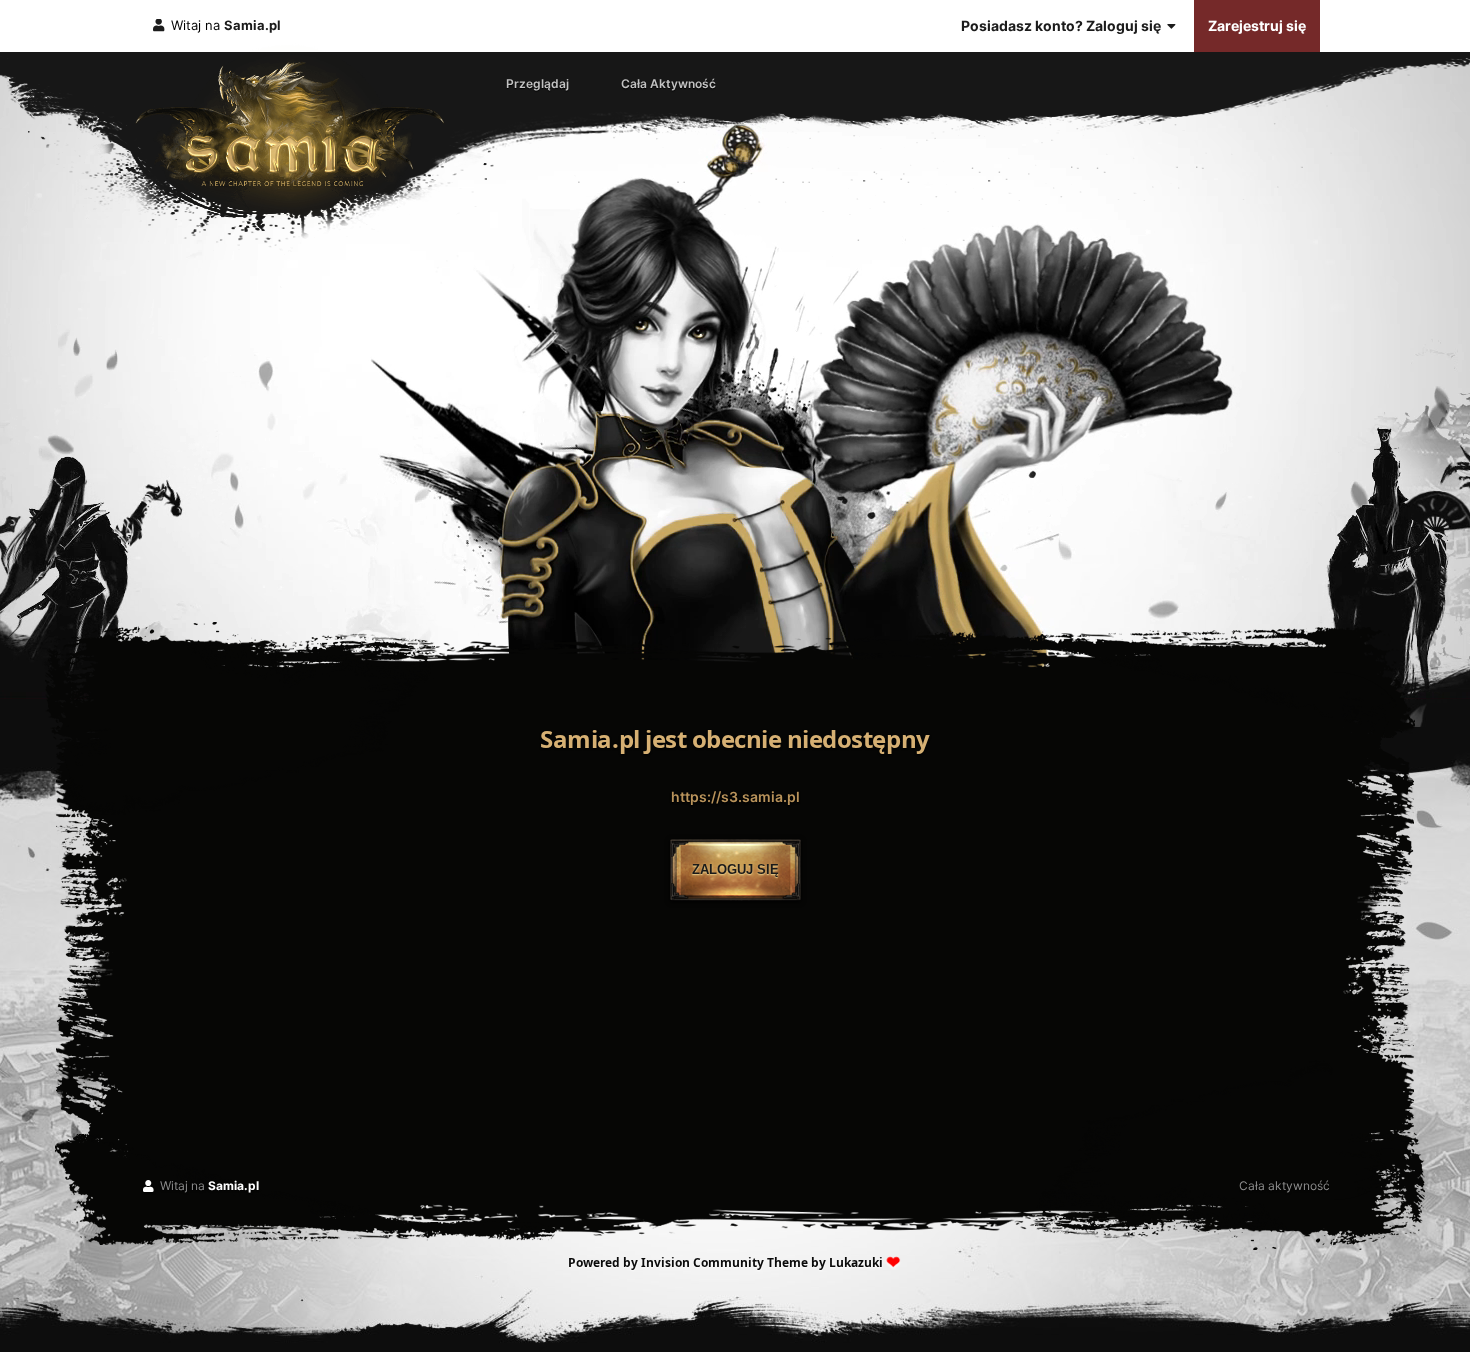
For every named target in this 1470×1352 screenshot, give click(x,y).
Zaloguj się (735, 869)
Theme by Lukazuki (825, 1263)
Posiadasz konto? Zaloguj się (1064, 25)
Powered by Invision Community (666, 1262)
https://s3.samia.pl (735, 796)
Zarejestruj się (1257, 25)
